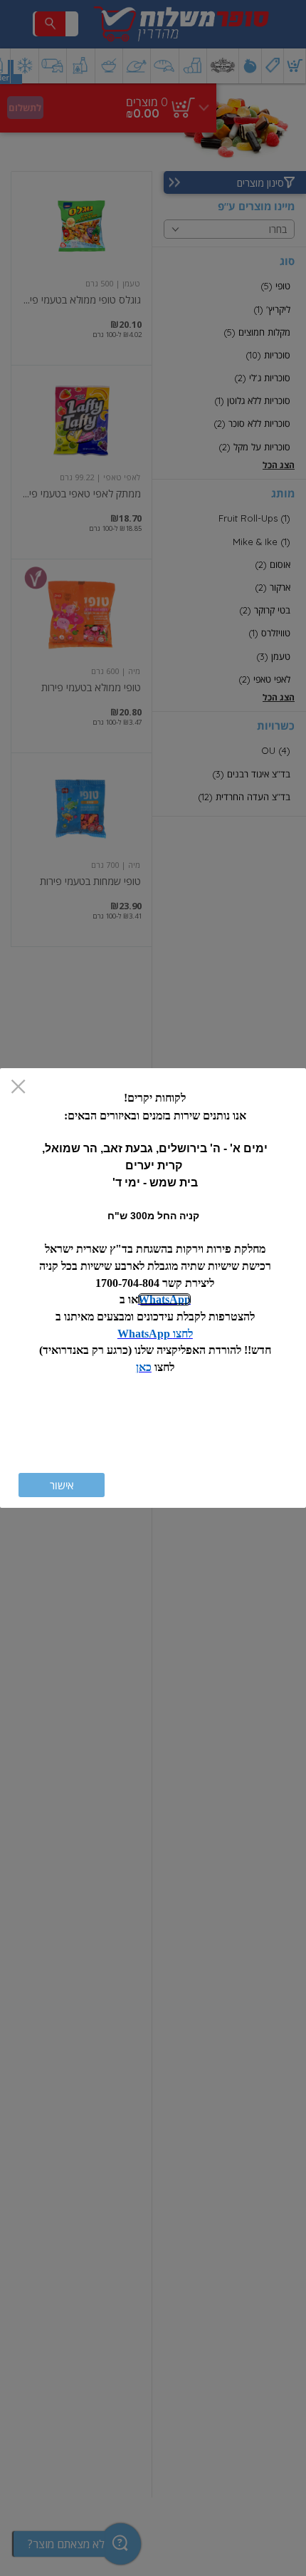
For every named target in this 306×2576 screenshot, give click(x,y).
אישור (62, 1485)
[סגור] (18, 1088)
